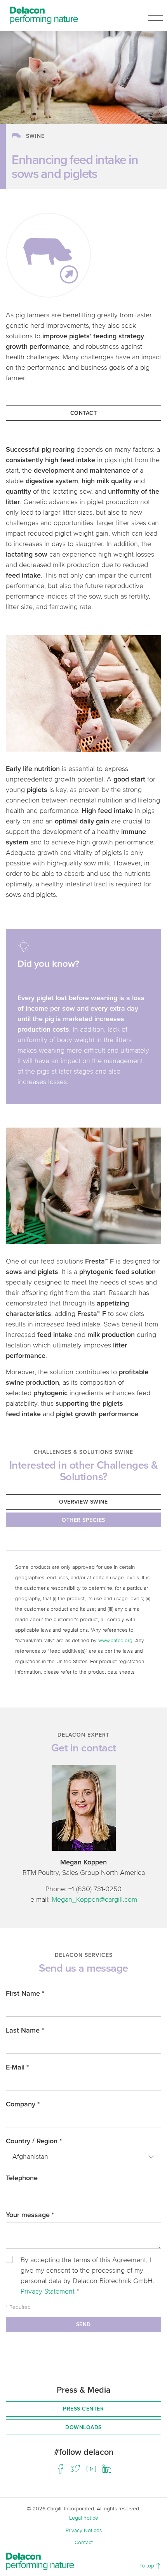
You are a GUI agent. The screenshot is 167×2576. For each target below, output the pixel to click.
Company (23, 2104)
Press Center (83, 2409)
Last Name (25, 2030)
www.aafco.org (115, 1640)
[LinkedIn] (107, 2469)
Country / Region (34, 2141)
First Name (25, 1993)
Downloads (83, 2427)
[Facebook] (60, 2469)
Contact (84, 413)
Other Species (83, 1520)
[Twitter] (76, 2469)
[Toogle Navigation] (156, 15)
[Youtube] (91, 2469)
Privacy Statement (49, 2291)
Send (83, 2324)
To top (148, 2565)
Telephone (22, 2178)
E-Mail (17, 2067)
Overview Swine (83, 1502)
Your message (30, 2215)
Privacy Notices (84, 2530)
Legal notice (84, 2518)
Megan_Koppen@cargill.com (94, 1899)
